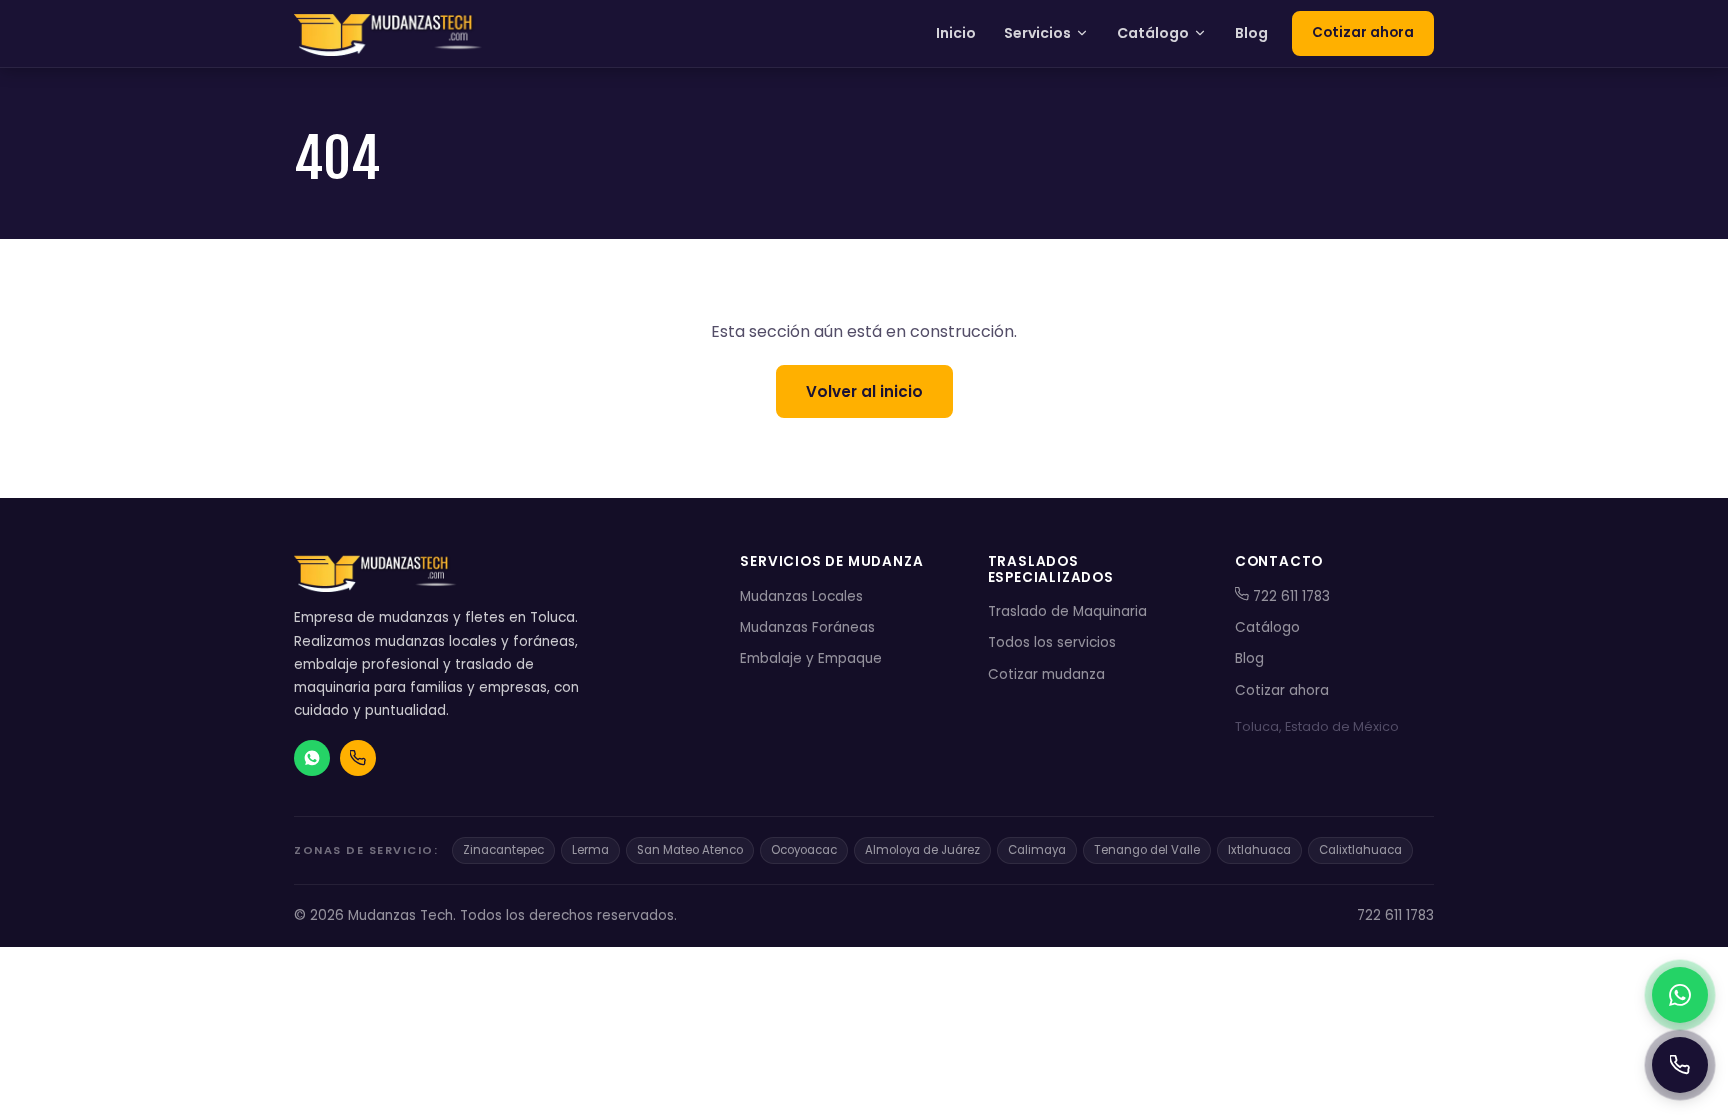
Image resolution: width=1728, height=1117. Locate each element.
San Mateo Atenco (690, 850)
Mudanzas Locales (801, 596)
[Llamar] (1680, 1065)
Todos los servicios (1052, 642)
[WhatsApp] (1680, 995)
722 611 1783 (1289, 596)
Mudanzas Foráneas (807, 627)
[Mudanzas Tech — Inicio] (390, 34)
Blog (1251, 33)
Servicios (1037, 33)
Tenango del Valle (1147, 850)
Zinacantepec (503, 850)
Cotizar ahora (1363, 32)
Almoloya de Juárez (922, 850)
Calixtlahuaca (1360, 850)
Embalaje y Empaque (811, 658)
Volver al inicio (864, 391)
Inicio (956, 33)
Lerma (590, 850)
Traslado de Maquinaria (1067, 611)
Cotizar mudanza (1046, 674)
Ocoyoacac (804, 850)
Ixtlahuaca (1259, 850)
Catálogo (1153, 33)
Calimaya (1037, 850)
